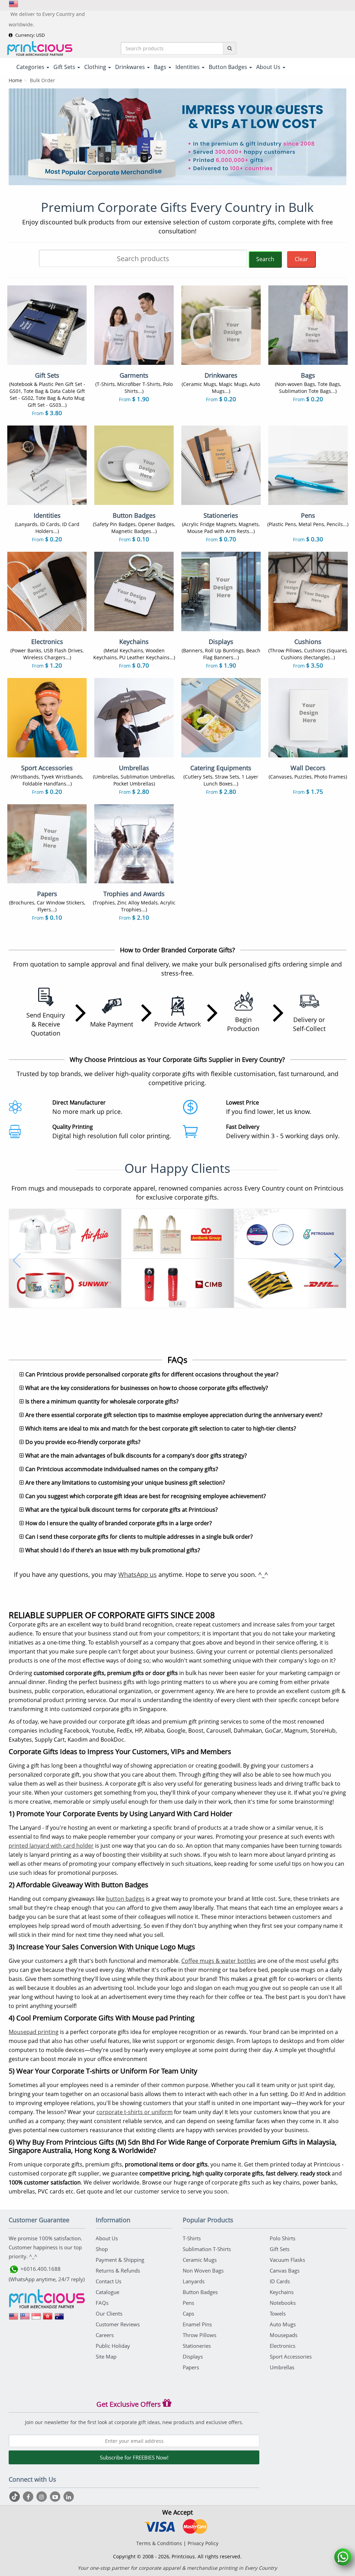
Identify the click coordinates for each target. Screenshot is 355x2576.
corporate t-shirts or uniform (135, 2112)
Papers (191, 2367)
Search (265, 259)
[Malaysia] (25, 2319)
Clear (301, 259)
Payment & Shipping (120, 2260)
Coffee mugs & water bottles (219, 1961)
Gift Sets (280, 2249)
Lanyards (194, 2281)
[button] (17, 1261)
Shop (102, 2249)
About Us (107, 2238)
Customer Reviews (118, 2324)
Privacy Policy (203, 2543)
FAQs (102, 2303)
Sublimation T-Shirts (207, 2249)
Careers (105, 2335)
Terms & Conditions (159, 2543)
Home (15, 80)
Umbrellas (282, 2367)
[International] (14, 2319)
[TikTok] (15, 2497)
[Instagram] (42, 2497)
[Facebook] (29, 2497)
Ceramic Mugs (200, 2260)
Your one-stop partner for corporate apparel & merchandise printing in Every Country (177, 2568)
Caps (188, 2313)
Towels (278, 2313)
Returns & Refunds (118, 2270)
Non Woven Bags (203, 2270)
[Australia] (59, 2319)
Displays (193, 2356)
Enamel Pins (197, 2324)
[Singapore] (36, 2319)
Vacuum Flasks (287, 2260)
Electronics (283, 2346)
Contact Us (109, 2281)
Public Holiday (113, 2346)
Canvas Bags (285, 2270)
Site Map (106, 2356)
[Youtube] (56, 2497)
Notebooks (283, 2303)
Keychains (282, 2292)
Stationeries (197, 2346)
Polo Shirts (283, 2238)
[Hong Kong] (48, 2319)
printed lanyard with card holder (51, 1846)
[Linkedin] (69, 2497)
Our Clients (109, 2313)
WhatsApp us (137, 1574)
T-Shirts (192, 2238)
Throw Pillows (200, 2335)
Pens (188, 2303)
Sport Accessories (291, 2356)
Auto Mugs (283, 2324)
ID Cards (280, 2281)
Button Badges (200, 2292)
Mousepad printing (34, 2032)
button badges (125, 1899)
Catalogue (107, 2292)
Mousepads (284, 2335)
